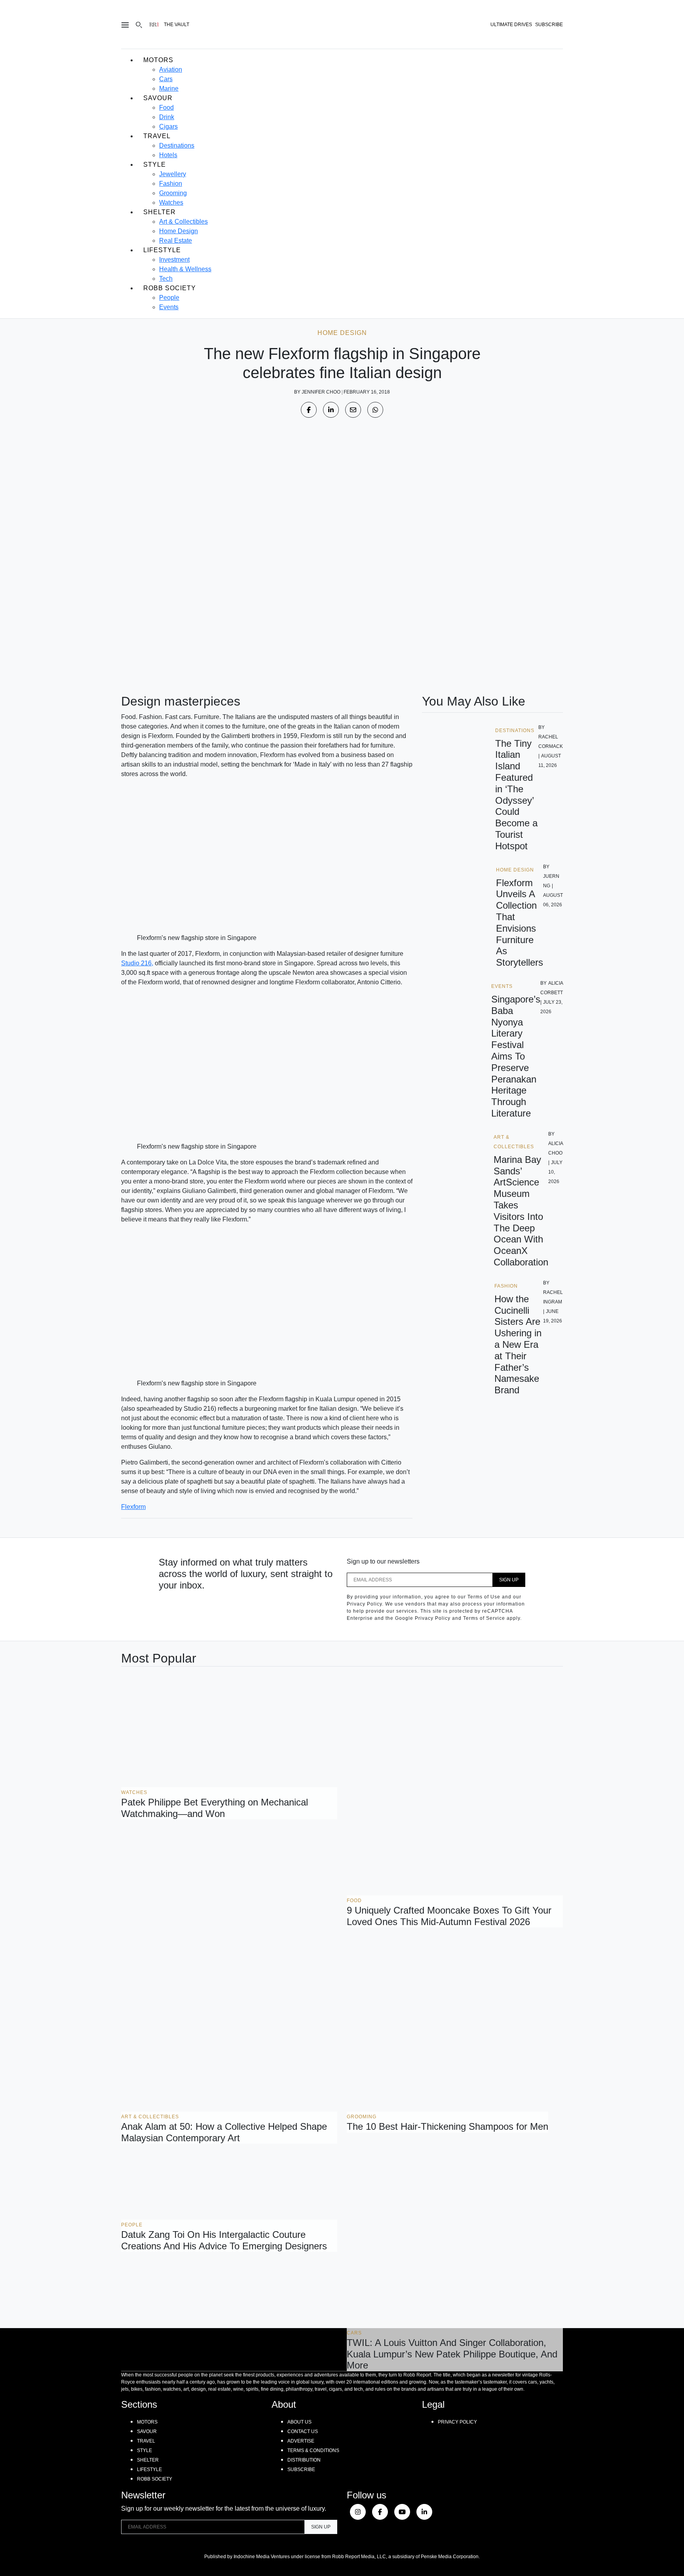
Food (166, 107)
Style (155, 165)
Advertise (301, 2441)
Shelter (160, 212)
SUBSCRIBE (549, 25)
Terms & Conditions (313, 2450)
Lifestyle (162, 250)
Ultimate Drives (511, 25)
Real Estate (176, 241)
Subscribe (301, 2469)
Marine (169, 88)
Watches (171, 203)
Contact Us (303, 2431)
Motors (158, 60)
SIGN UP (509, 1580)
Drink (167, 117)
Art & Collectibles (183, 222)
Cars (166, 79)
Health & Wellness (185, 269)
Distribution (304, 2460)
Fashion (171, 184)
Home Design (179, 231)
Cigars (168, 127)
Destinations (177, 146)
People (169, 298)
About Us (299, 2422)
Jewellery (173, 174)
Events (169, 307)
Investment (174, 260)
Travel (157, 136)
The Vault (177, 25)
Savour (158, 98)
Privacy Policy (457, 2422)
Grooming (173, 193)
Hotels (168, 155)
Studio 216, (137, 963)
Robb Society (170, 288)
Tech (166, 279)
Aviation (171, 69)
